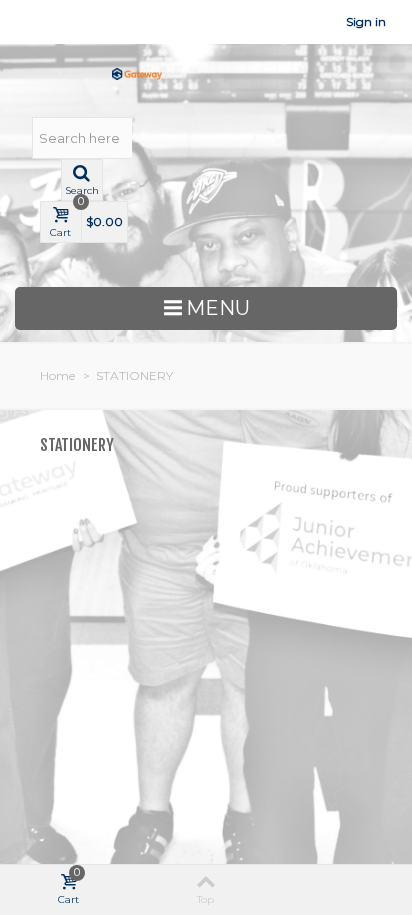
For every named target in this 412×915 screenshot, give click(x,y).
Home (57, 375)
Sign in (366, 21)
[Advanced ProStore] (137, 73)
